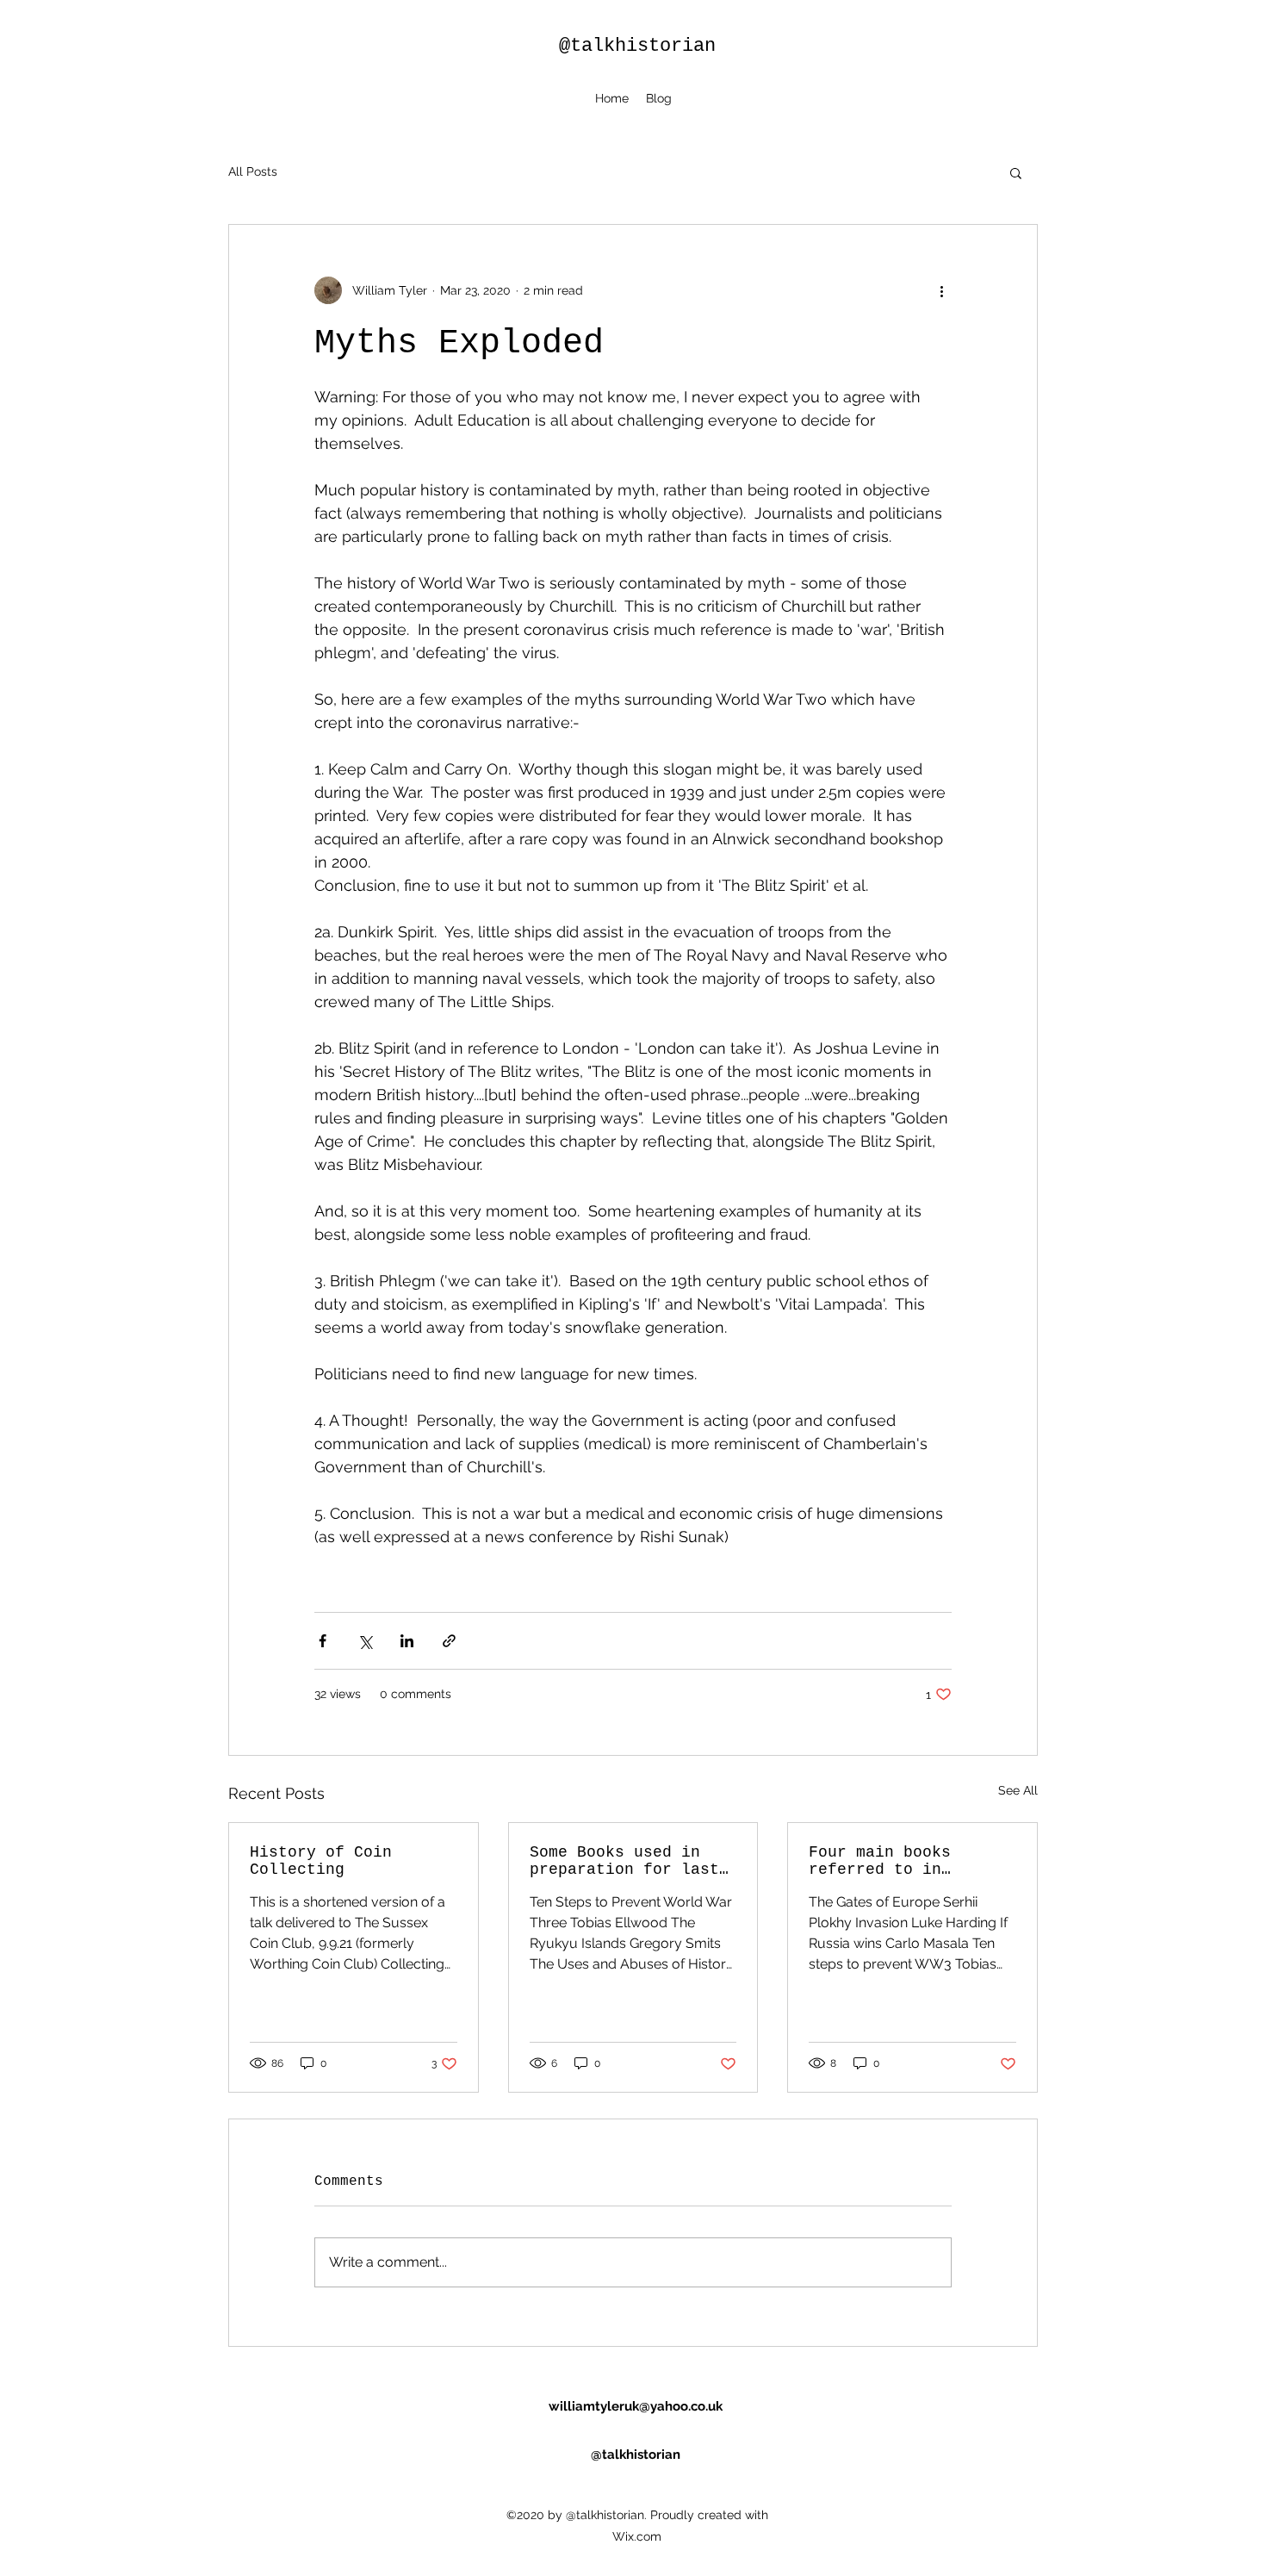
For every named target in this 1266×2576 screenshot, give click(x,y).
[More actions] (941, 290)
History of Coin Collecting (321, 1861)
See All (1018, 1790)
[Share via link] (449, 1641)
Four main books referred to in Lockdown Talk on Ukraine (884, 1861)
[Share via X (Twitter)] (365, 1641)
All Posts (253, 171)
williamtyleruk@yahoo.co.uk (636, 2406)
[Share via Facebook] (323, 1641)
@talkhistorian (637, 46)
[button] (1016, 172)
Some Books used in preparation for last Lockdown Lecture (624, 1861)
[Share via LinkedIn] (407, 1641)
